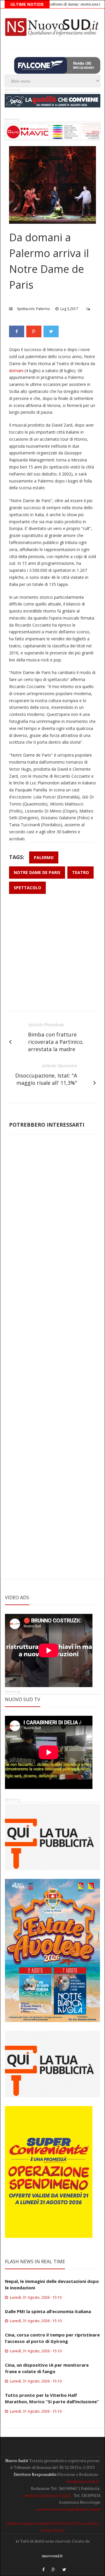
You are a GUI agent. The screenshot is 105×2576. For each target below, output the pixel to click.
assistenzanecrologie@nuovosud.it (68, 2509)
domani (16, 371)
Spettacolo (26, 309)
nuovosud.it (52, 2556)
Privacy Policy (87, 2523)
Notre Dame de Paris (37, 872)
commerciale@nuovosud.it (47, 2495)
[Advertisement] (52, 955)
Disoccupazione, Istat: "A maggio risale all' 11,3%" (46, 1079)
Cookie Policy (53, 2530)
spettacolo (27, 888)
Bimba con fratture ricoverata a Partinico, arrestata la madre (56, 1042)
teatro (80, 872)
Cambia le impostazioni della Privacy (39, 2523)
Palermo (43, 309)
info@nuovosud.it (82, 2481)
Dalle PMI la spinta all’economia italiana (48, 2311)
